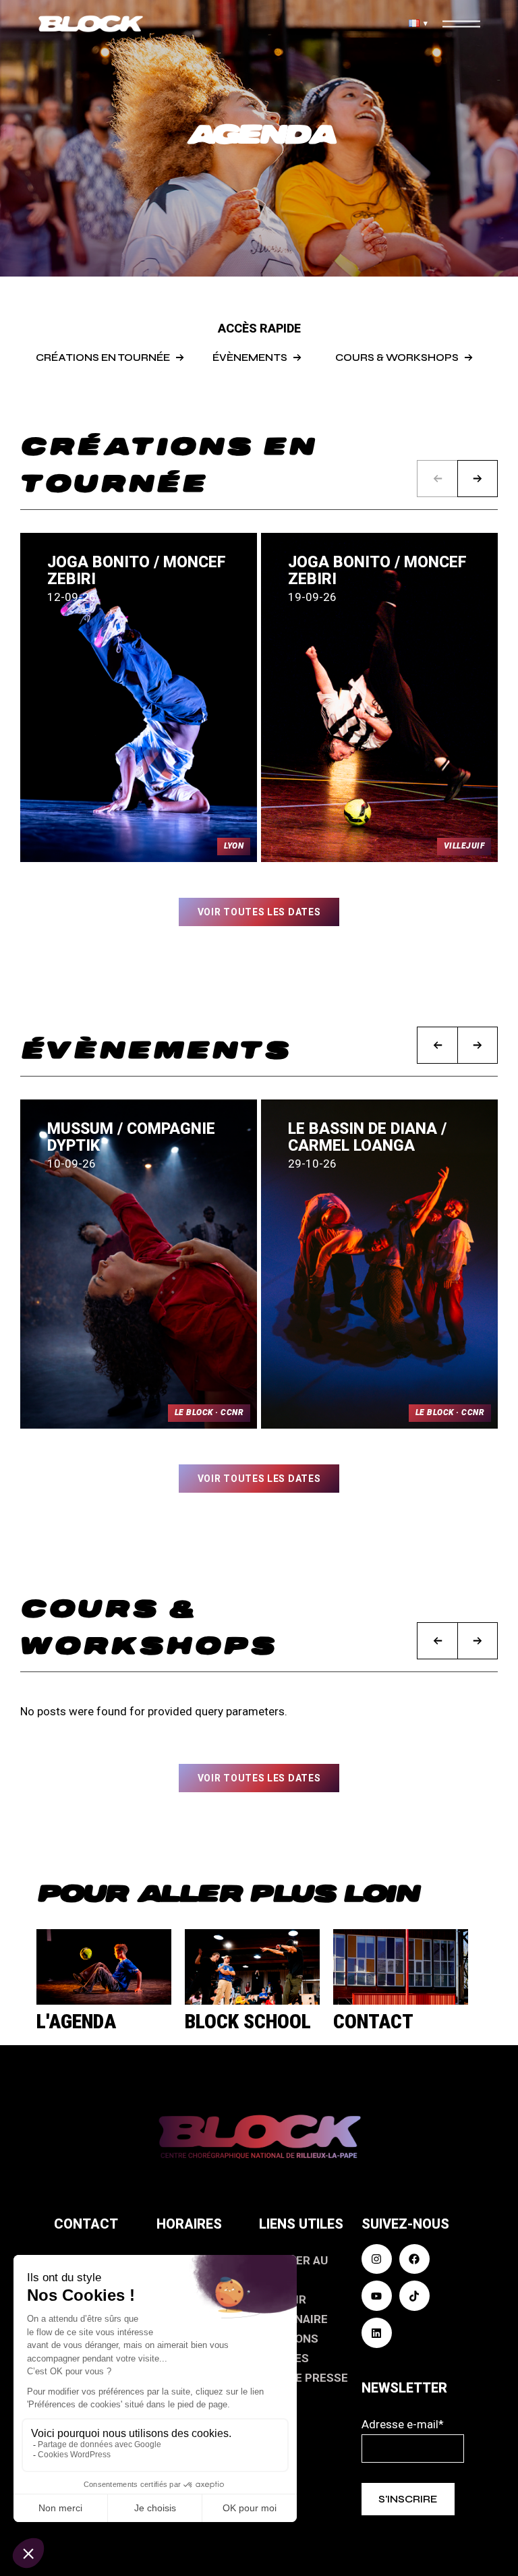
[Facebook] (414, 2259)
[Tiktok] (414, 2296)
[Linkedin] (377, 2333)
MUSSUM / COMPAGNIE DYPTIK (131, 1137)
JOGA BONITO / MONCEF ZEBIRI (137, 571)
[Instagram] (377, 2259)
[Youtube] (377, 2296)
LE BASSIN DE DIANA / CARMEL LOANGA (367, 1137)
